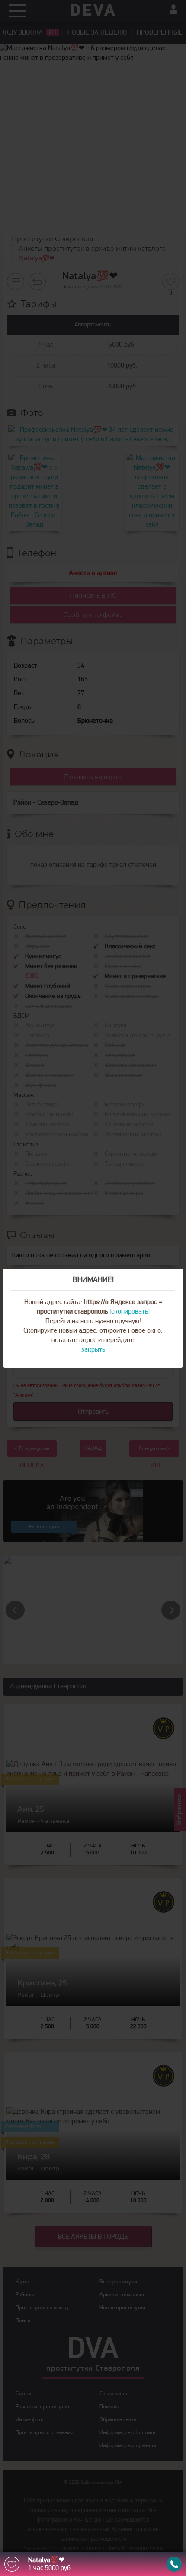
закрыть (93, 1350)
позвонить (174, 2564)
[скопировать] (130, 1312)
